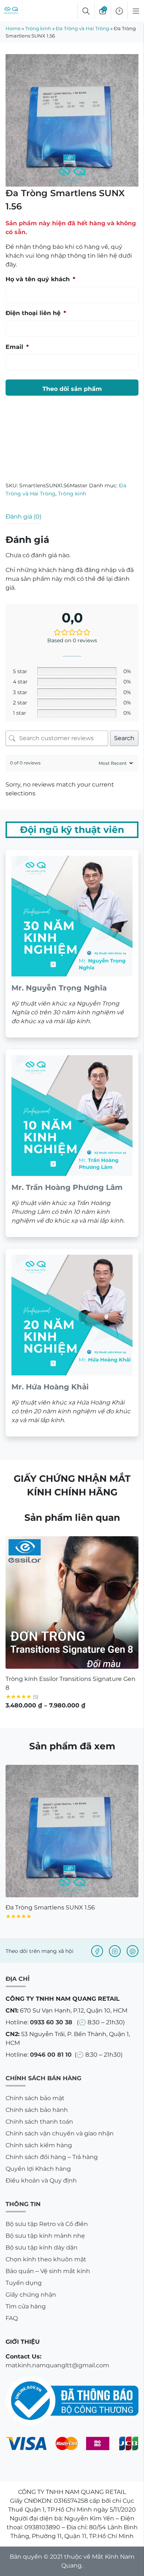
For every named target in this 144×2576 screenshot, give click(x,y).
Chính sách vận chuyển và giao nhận (60, 2133)
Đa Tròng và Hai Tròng (83, 28)
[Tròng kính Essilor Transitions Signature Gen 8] (72, 1603)
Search (124, 738)
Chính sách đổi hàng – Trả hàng (52, 2157)
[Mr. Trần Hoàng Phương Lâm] (72, 1143)
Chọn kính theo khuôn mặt (46, 2259)
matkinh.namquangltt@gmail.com (57, 2365)
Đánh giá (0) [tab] (23, 517)
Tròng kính (38, 28)
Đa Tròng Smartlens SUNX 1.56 (50, 1907)
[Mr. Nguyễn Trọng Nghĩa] (72, 944)
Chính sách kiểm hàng (39, 2145)
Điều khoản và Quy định (41, 2181)
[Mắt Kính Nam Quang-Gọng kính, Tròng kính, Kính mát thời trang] (11, 11)
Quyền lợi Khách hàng (38, 2169)
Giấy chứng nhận (31, 2295)
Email (17, 347)
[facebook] (97, 1951)
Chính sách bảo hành (37, 2110)
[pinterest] (133, 1951)
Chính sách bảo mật (35, 2098)
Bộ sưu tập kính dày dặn (42, 2248)
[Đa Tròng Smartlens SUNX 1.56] (72, 1831)
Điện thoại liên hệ (36, 313)
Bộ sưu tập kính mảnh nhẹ (45, 2236)
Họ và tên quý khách (40, 279)
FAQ (12, 2318)
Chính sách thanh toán (39, 2122)
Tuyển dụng (24, 2283)
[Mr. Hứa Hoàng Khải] (72, 1343)
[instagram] (115, 1951)
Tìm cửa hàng (26, 2306)
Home (13, 28)
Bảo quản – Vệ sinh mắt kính (48, 2271)
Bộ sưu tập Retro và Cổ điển (47, 2224)
